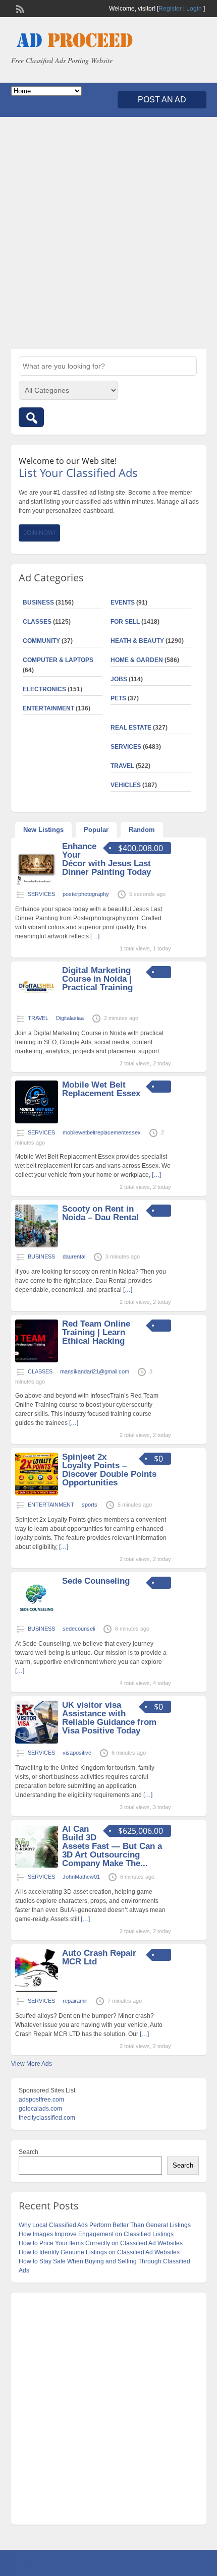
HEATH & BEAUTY (137, 641)
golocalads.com (40, 2109)
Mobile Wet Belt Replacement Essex (101, 1089)
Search (29, 2152)
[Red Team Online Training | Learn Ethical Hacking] (37, 1360)
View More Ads (32, 2064)
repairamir (75, 2001)
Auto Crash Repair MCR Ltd (99, 1957)
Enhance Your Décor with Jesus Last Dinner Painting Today (106, 859)
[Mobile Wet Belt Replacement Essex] (37, 1121)
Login (194, 9)
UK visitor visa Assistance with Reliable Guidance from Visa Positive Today (109, 1718)
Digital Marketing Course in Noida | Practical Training (97, 979)
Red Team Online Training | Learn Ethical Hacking (96, 1332)
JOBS (119, 679)
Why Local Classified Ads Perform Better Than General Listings (105, 2225)
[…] (95, 936)
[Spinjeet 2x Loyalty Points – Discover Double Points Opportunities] (37, 1493)
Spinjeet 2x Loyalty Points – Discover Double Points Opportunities (109, 1470)
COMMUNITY (41, 641)
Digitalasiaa (70, 1018)
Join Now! (39, 533)
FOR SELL (125, 622)
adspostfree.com (41, 2100)
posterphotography (86, 894)
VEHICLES (126, 785)
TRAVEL (122, 766)
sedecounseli (79, 1629)
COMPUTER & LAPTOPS (58, 660)
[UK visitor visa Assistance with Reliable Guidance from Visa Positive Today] (37, 1742)
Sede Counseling (96, 1581)
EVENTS (123, 603)
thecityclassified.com (47, 2118)
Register (170, 9)
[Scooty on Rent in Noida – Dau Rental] (37, 1245)
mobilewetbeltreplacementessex (102, 1132)
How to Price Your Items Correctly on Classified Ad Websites (101, 2243)
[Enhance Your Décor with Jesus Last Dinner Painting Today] (37, 883)
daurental (74, 1256)
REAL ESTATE (131, 728)
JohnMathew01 (81, 1877)
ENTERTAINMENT (48, 708)
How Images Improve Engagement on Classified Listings (96, 2234)
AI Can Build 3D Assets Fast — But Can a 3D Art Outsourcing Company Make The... (112, 1846)
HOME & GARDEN (137, 660)
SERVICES (126, 747)
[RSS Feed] (19, 8)
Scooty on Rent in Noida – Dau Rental (100, 1213)
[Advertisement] (108, 233)
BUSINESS (38, 603)
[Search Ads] (31, 417)
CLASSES (37, 622)
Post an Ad (162, 100)
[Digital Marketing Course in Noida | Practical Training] (37, 1007)
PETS (118, 698)
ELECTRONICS (44, 689)
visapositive (77, 1753)
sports (90, 1505)
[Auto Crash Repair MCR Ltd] (37, 1990)
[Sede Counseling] (37, 1618)
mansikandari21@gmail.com (95, 1371)
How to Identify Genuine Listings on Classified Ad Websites (99, 2252)
